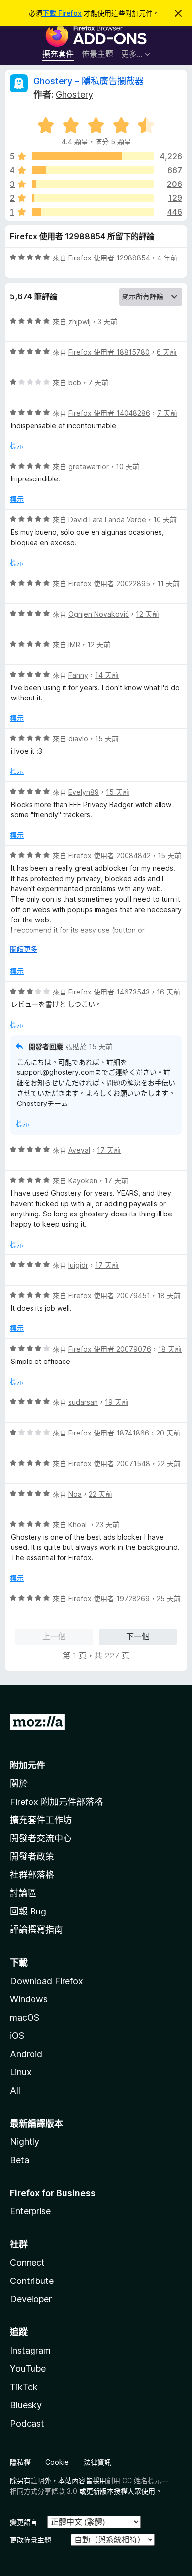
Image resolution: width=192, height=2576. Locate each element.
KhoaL (79, 1525)
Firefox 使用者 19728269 (109, 1599)
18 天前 (169, 1296)
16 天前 (168, 992)
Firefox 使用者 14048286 (109, 413)
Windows (29, 1999)
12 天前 (147, 614)
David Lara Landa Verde (107, 520)
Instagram (30, 2350)
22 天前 (169, 1463)
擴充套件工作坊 (41, 1820)
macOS (25, 2017)
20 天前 (168, 1433)
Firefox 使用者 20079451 (109, 1296)
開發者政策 (32, 1857)
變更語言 (24, 2522)
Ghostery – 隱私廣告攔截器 (89, 81)
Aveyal (79, 1150)
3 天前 (107, 321)
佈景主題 (97, 54)
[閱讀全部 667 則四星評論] (93, 170)
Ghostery (74, 94)
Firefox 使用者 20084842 (110, 856)
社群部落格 (32, 1875)
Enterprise (30, 2211)
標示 (17, 446)
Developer (31, 2299)
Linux (21, 2072)
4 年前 (167, 258)
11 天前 (168, 583)
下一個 (138, 1636)
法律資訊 (97, 2462)
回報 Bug (28, 1911)
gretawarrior (89, 466)
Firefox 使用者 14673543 (109, 992)
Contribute (32, 2281)
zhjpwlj (80, 321)
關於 (19, 1784)
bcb (75, 383)
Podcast (27, 2423)
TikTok (24, 2387)
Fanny (78, 675)
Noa (75, 1494)
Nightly (25, 2142)
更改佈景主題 (31, 2540)
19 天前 (117, 1402)
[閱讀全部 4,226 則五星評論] (93, 156)
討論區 (23, 1893)
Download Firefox (47, 1981)
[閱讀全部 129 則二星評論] (93, 198)
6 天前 (167, 352)
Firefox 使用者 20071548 (109, 1463)
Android (26, 2054)
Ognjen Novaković (99, 614)
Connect (27, 2263)
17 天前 (109, 1150)
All (15, 2090)
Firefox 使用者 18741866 (109, 1433)
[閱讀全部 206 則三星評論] (93, 184)
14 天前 (107, 675)
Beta (19, 2160)
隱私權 (20, 2462)
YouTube (28, 2369)
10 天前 (128, 466)
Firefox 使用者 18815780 (109, 352)
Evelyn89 (84, 792)
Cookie (57, 2462)
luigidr (78, 1265)
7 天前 (98, 383)
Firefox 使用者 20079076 (110, 1349)
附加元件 (28, 1765)
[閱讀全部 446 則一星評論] (93, 212)
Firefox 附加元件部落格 (56, 1802)
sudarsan (83, 1402)
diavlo (78, 739)
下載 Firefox (62, 13)
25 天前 (169, 1599)
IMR (74, 644)
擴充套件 (58, 54)
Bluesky (26, 2405)
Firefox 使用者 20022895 (109, 583)
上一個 (54, 1636)
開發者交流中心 (41, 1838)
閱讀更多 (24, 949)
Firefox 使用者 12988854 (109, 258)
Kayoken (83, 1181)
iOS (17, 2036)
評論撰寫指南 (36, 1930)
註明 (37, 2481)
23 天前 (107, 1525)
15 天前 (107, 739)
